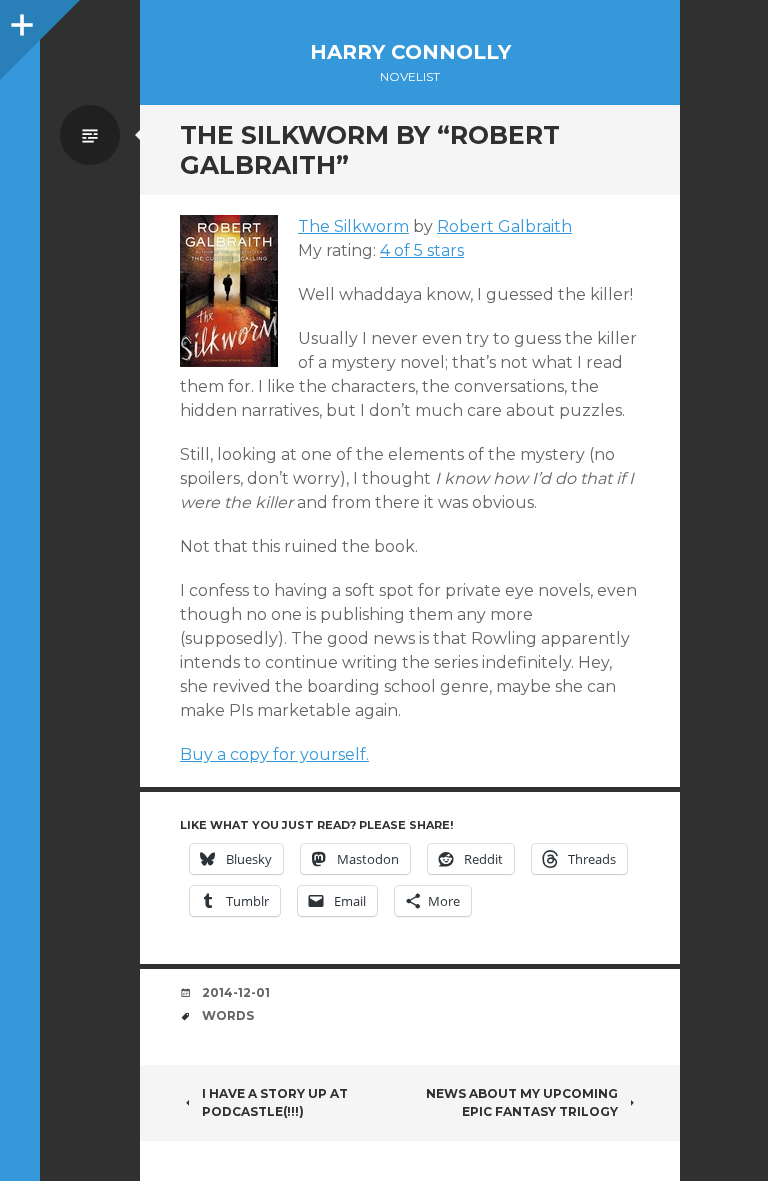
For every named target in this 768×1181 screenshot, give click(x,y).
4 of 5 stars (422, 250)
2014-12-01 (236, 992)
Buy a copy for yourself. (274, 754)
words (228, 1015)
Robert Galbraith (504, 226)
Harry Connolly (410, 52)
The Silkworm (353, 226)
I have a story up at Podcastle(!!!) (275, 1102)
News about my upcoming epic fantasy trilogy (522, 1102)
